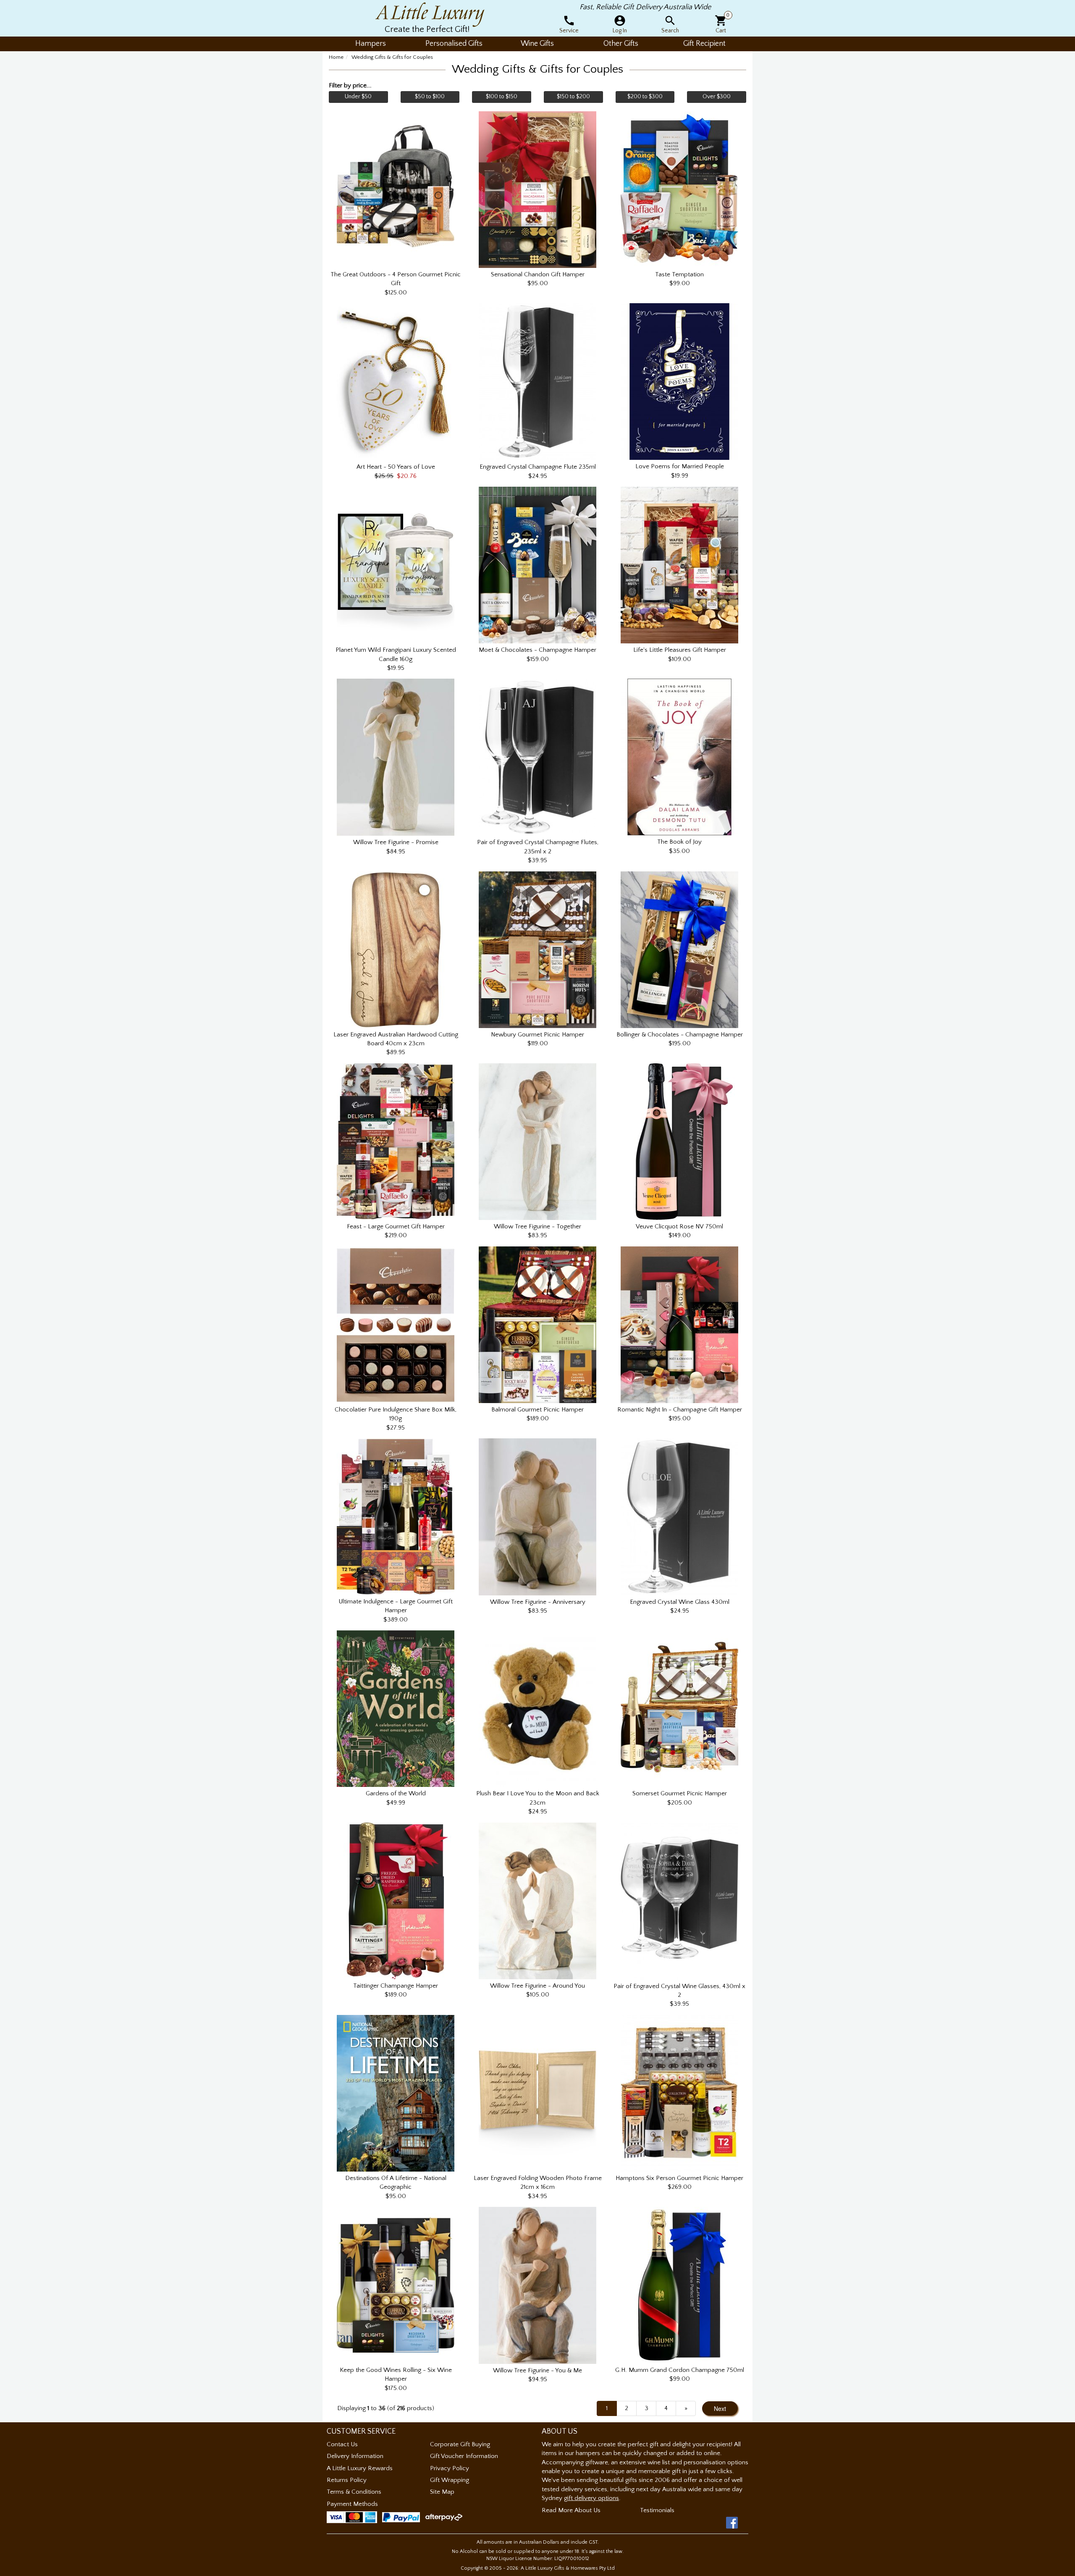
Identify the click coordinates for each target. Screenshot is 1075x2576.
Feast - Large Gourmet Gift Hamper (396, 1226)
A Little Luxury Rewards (360, 2468)
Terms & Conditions (354, 2492)
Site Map (442, 2492)
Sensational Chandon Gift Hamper (538, 274)
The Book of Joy (679, 842)
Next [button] (720, 2408)
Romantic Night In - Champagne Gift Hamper (680, 1410)
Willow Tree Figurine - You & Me (537, 2370)
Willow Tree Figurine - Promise (396, 842)
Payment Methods (352, 2504)
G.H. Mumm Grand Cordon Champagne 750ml (680, 2370)
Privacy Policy (450, 2468)
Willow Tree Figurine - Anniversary (538, 1602)
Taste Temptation (679, 274)
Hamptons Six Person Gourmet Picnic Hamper (679, 2178)
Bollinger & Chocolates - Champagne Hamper (680, 1035)
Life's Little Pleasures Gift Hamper (680, 650)
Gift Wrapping (450, 2480)
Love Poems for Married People (680, 466)
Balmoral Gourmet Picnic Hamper (537, 1410)
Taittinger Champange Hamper (396, 1986)
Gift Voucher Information (464, 2456)
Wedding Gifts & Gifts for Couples (392, 57)
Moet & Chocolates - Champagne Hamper (537, 650)
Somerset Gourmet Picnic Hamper (680, 1793)
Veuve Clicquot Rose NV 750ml (679, 1226)
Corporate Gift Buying (460, 2444)
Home (336, 57)
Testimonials (657, 2510)
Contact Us (342, 2444)
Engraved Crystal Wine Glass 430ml (680, 1602)
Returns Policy (347, 2480)
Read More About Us (571, 2510)
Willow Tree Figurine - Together (537, 1226)
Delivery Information (355, 2456)
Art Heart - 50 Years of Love (396, 467)
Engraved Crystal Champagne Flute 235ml (538, 467)
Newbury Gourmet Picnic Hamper (537, 1035)
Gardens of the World (396, 1793)
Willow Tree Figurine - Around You (537, 1986)
